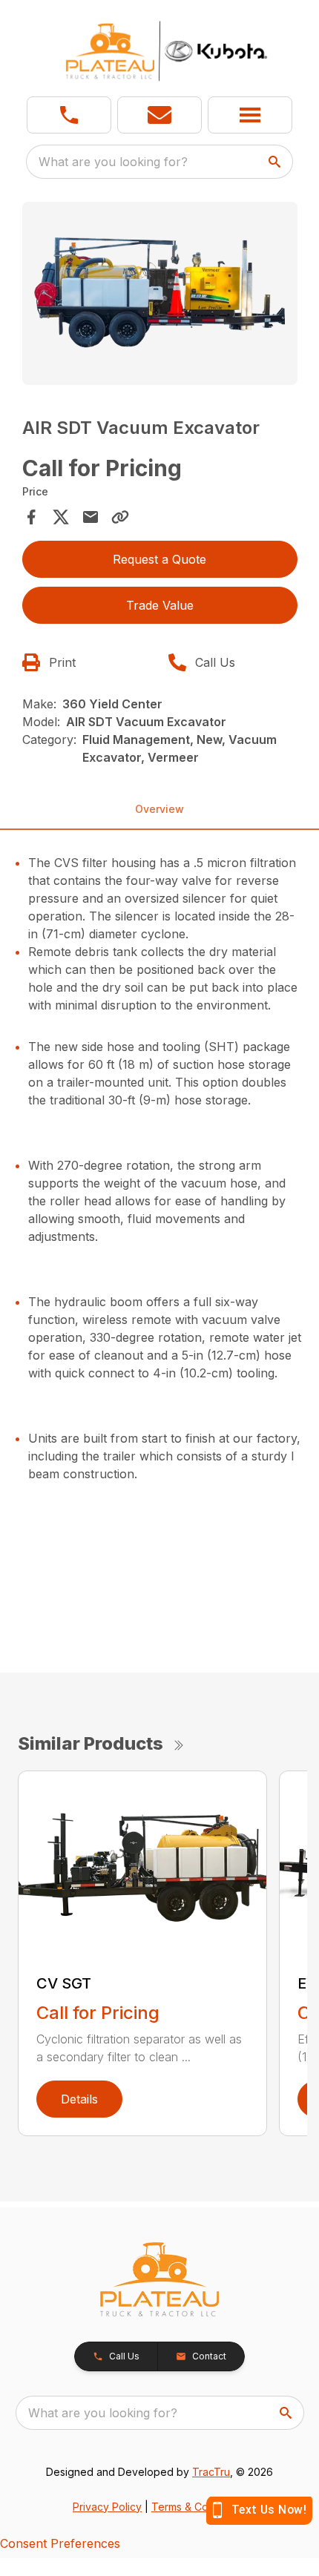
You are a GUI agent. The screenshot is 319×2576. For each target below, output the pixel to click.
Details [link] (79, 2099)
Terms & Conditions (199, 2507)
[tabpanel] (160, 296)
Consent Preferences (60, 2543)
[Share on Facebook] (31, 517)
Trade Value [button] (160, 605)
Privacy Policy (107, 2507)
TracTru (211, 2472)
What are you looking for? (113, 162)
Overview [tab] (159, 809)
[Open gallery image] (160, 293)
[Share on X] (61, 517)
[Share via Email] (91, 517)
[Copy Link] (120, 517)
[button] (69, 115)
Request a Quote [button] (159, 559)
